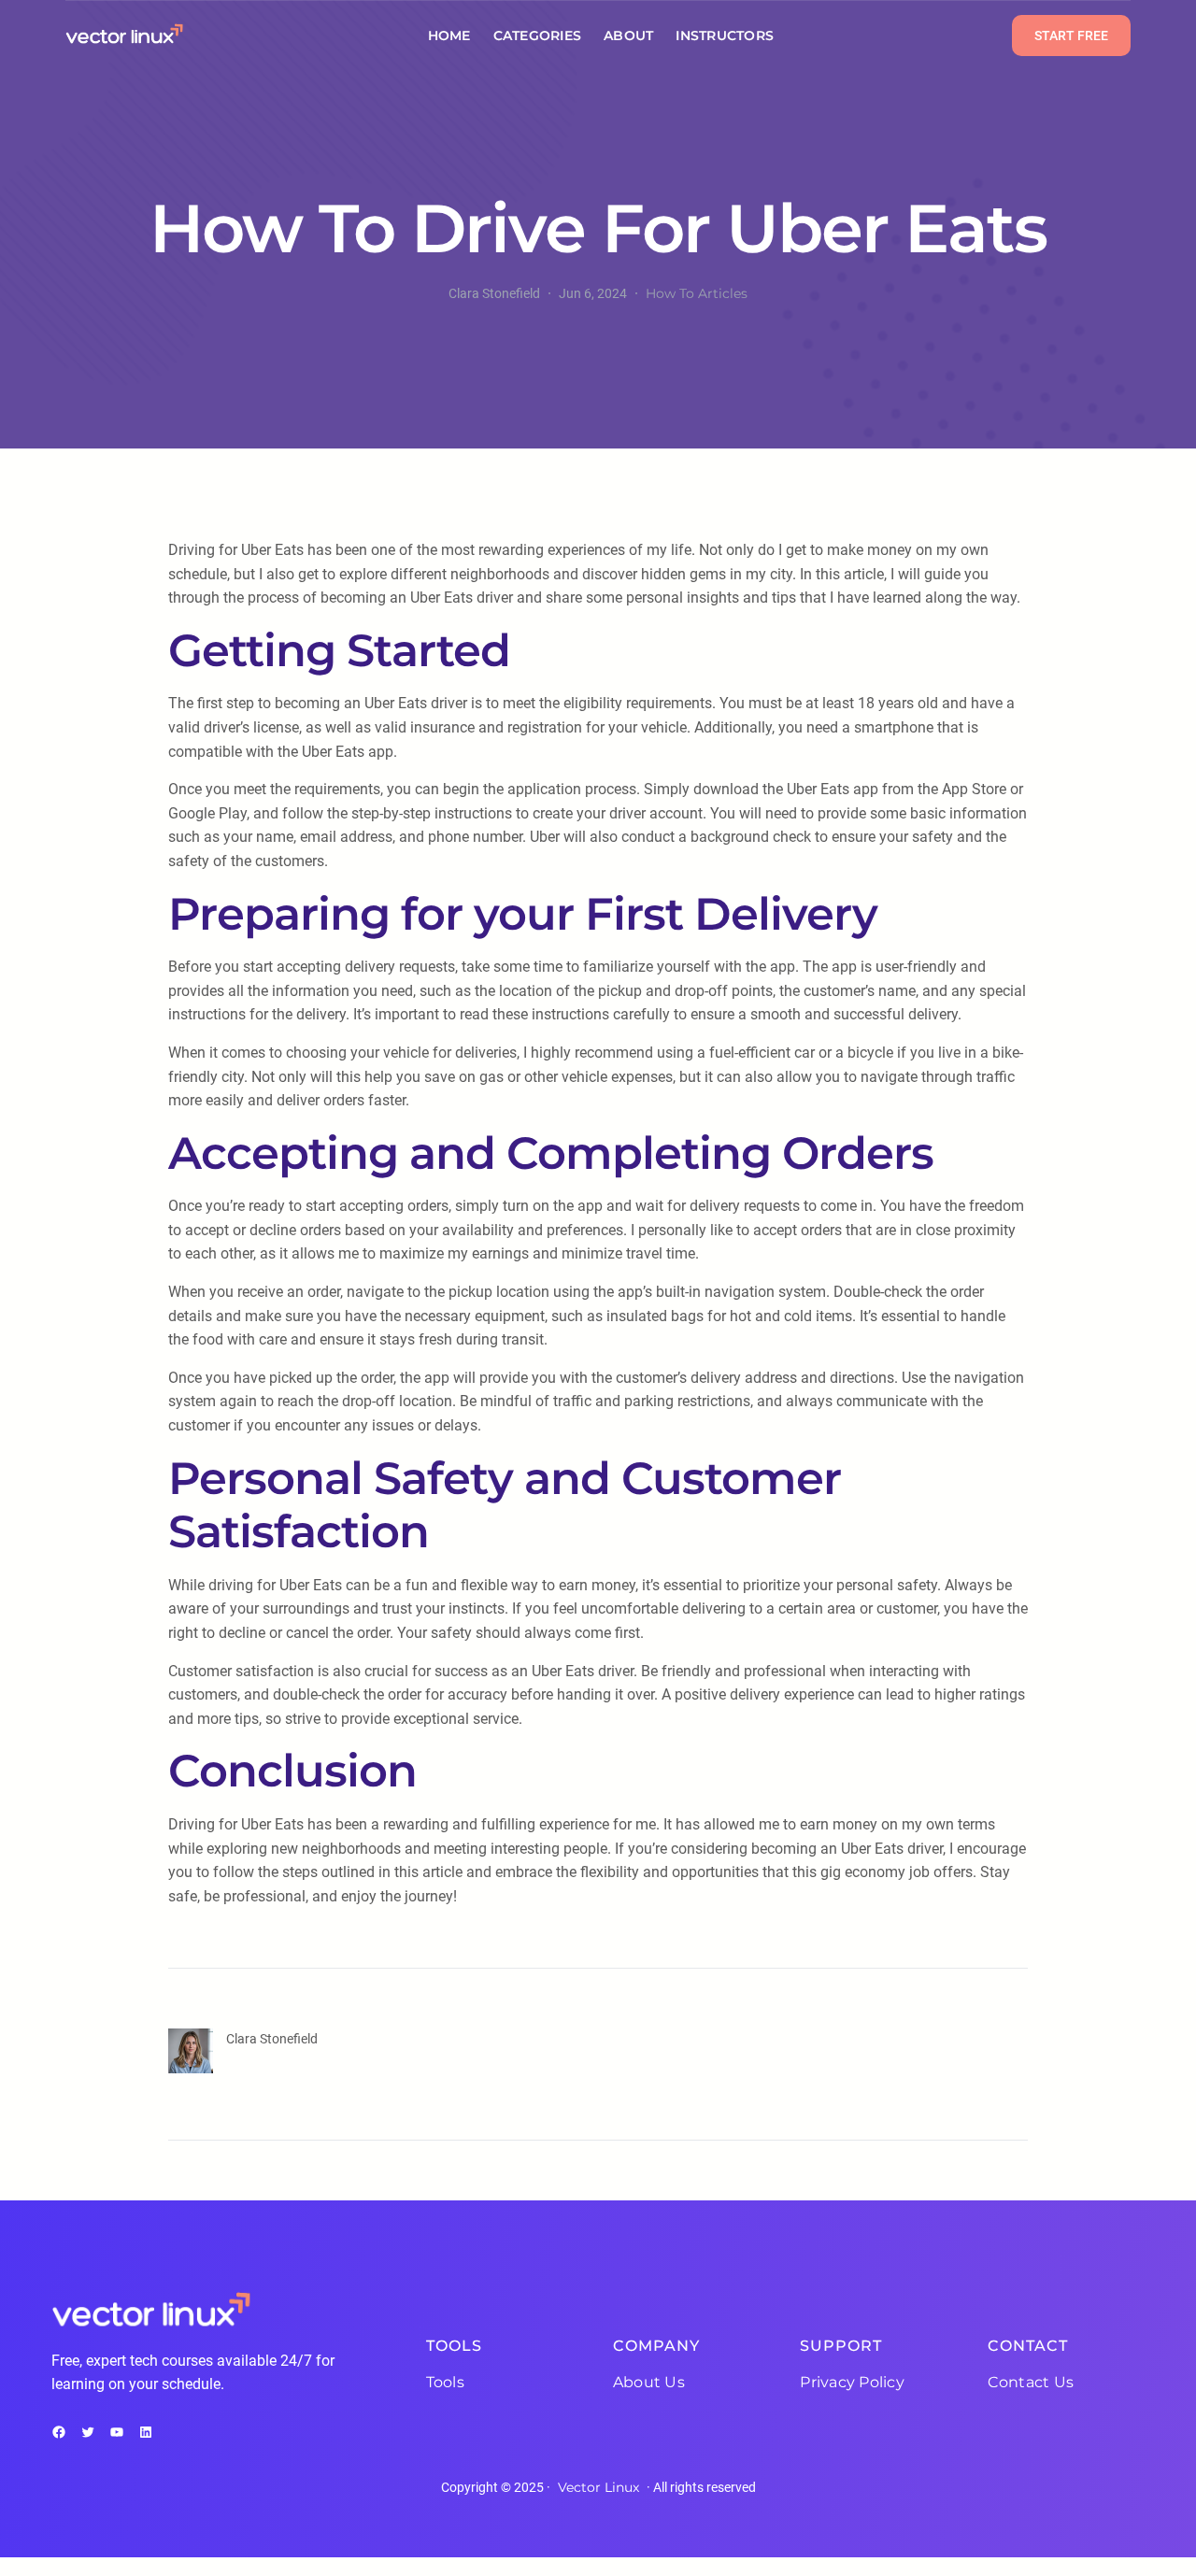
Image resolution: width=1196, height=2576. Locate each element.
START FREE (1071, 36)
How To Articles (697, 293)
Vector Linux (598, 2487)
